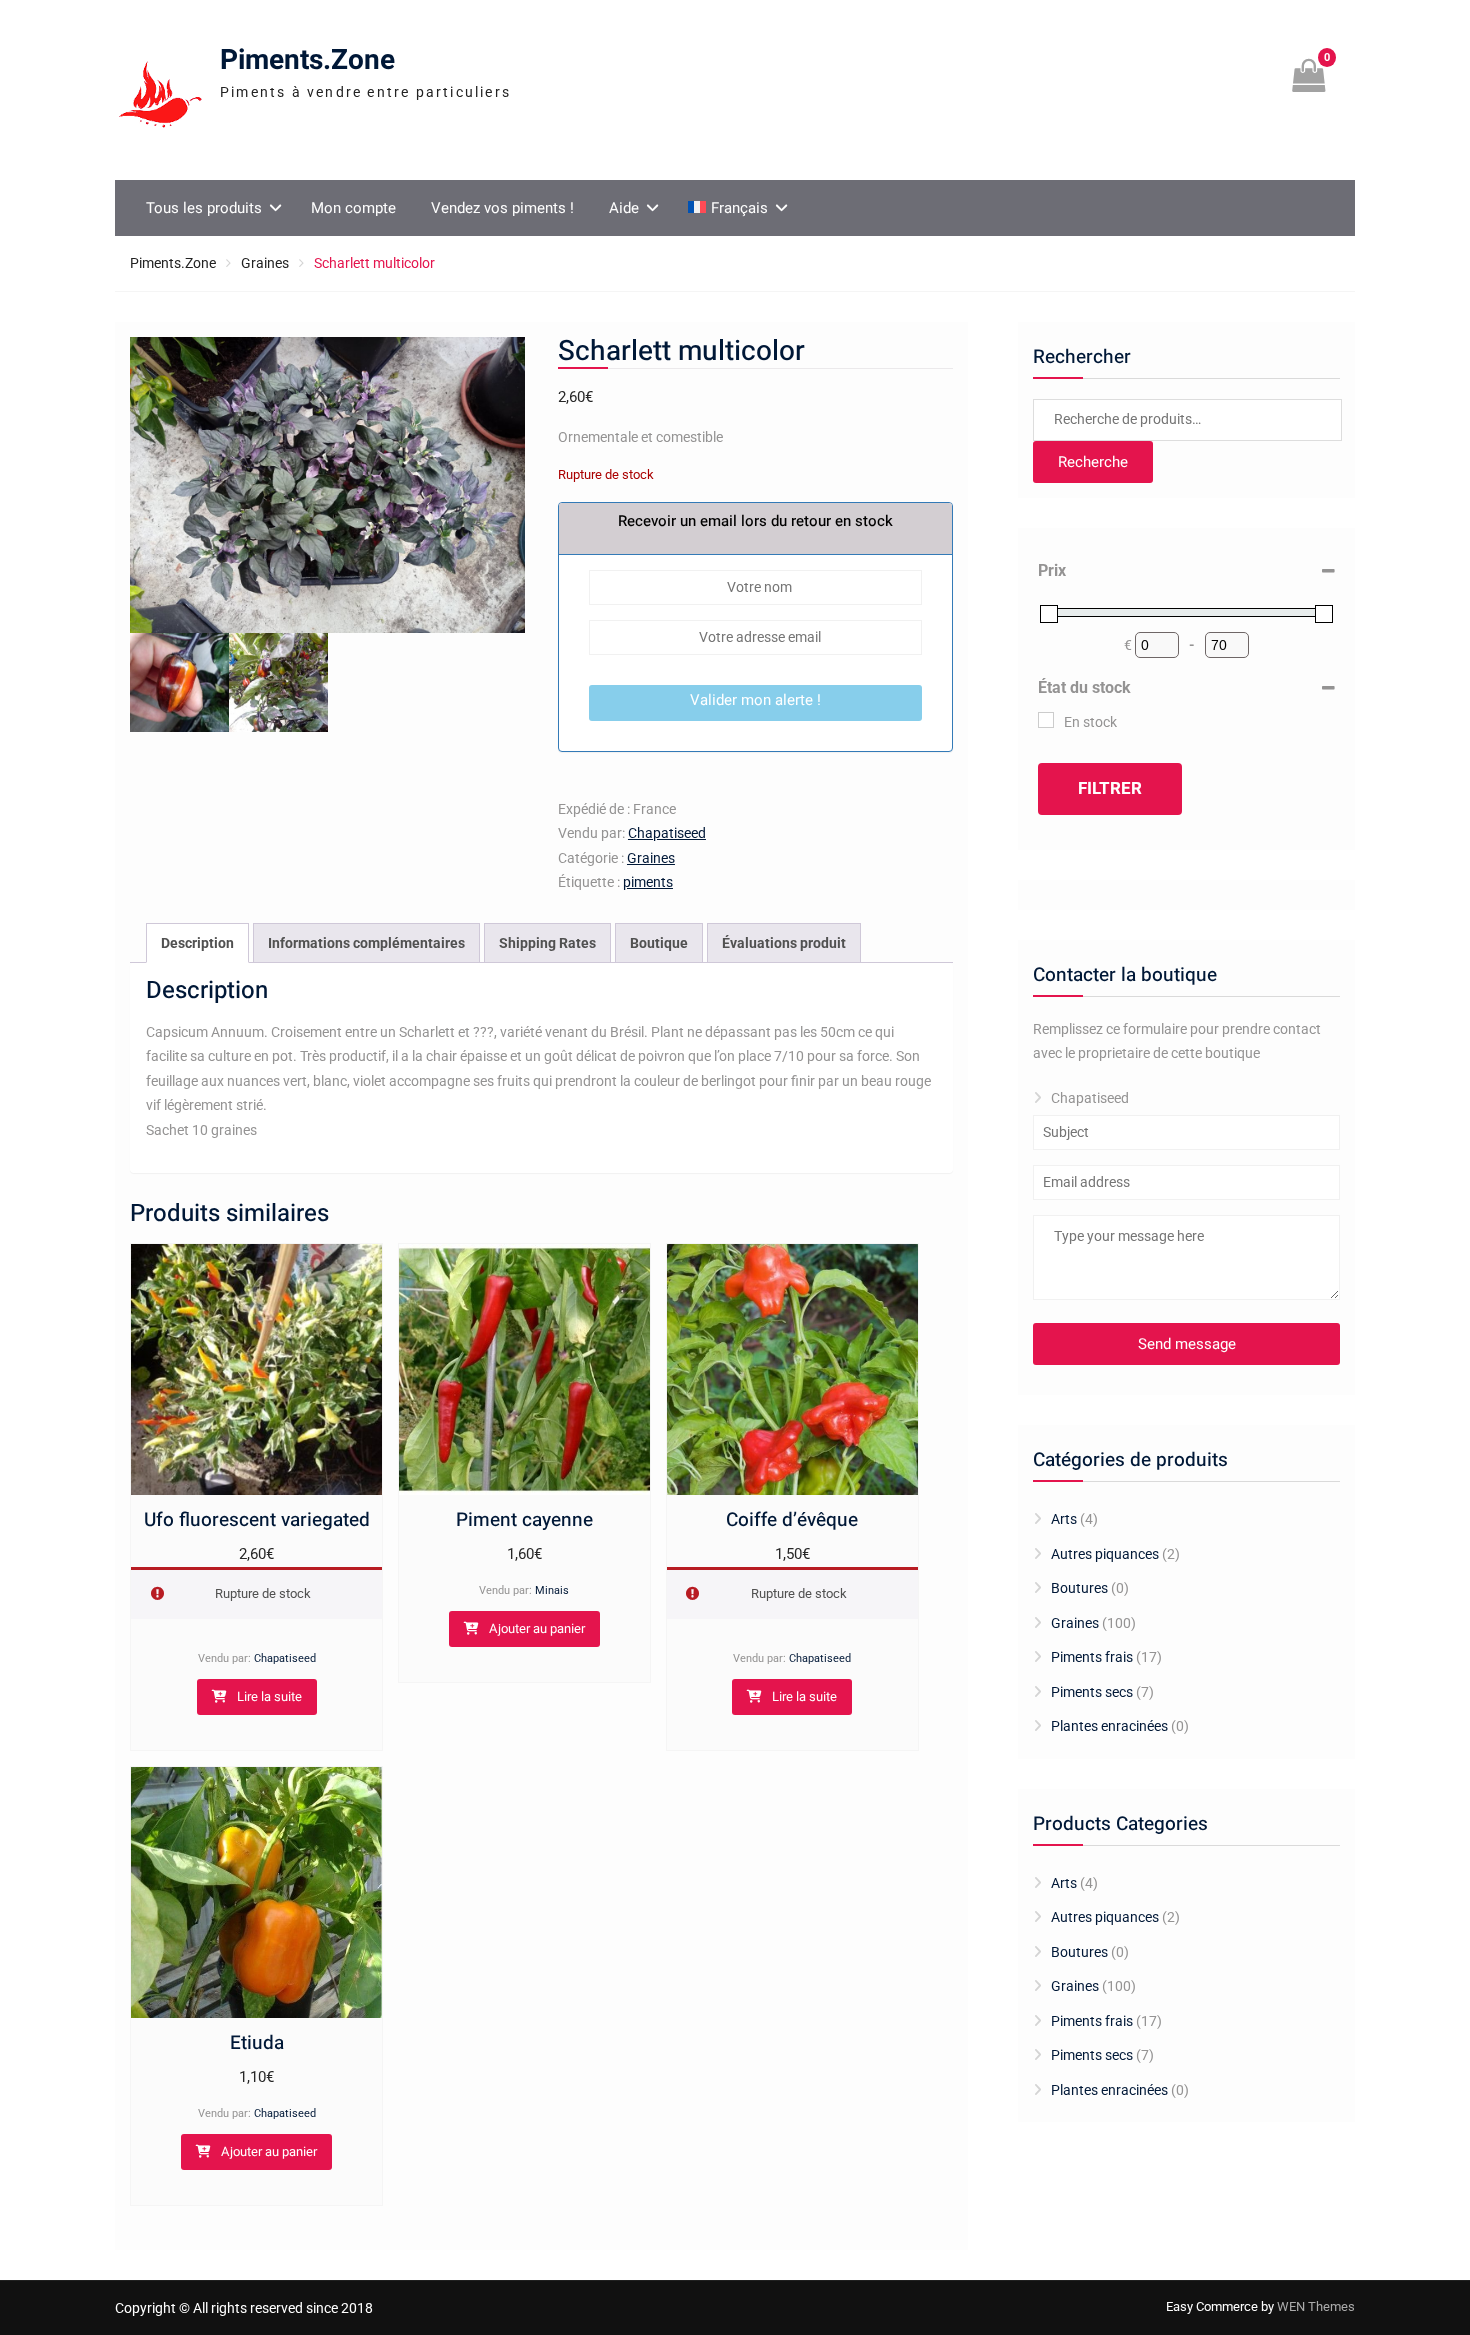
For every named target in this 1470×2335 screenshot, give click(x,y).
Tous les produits (204, 208)
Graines (265, 263)
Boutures (1079, 1588)
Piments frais (1092, 1657)
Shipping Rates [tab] (547, 943)
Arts (1064, 1519)
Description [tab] (197, 943)
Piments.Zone (307, 60)
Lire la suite (269, 1696)
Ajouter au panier (537, 1628)
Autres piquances (1105, 1554)
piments (648, 882)
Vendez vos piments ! (502, 208)
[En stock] (1046, 720)
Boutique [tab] (659, 943)
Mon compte (353, 208)
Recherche (1093, 462)
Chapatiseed (667, 833)
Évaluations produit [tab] (784, 943)
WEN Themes (1316, 2306)
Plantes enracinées (1109, 1726)
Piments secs (1092, 1692)
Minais (552, 1590)
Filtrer (1110, 788)
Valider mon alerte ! (755, 700)
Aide (624, 208)
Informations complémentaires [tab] (366, 943)
